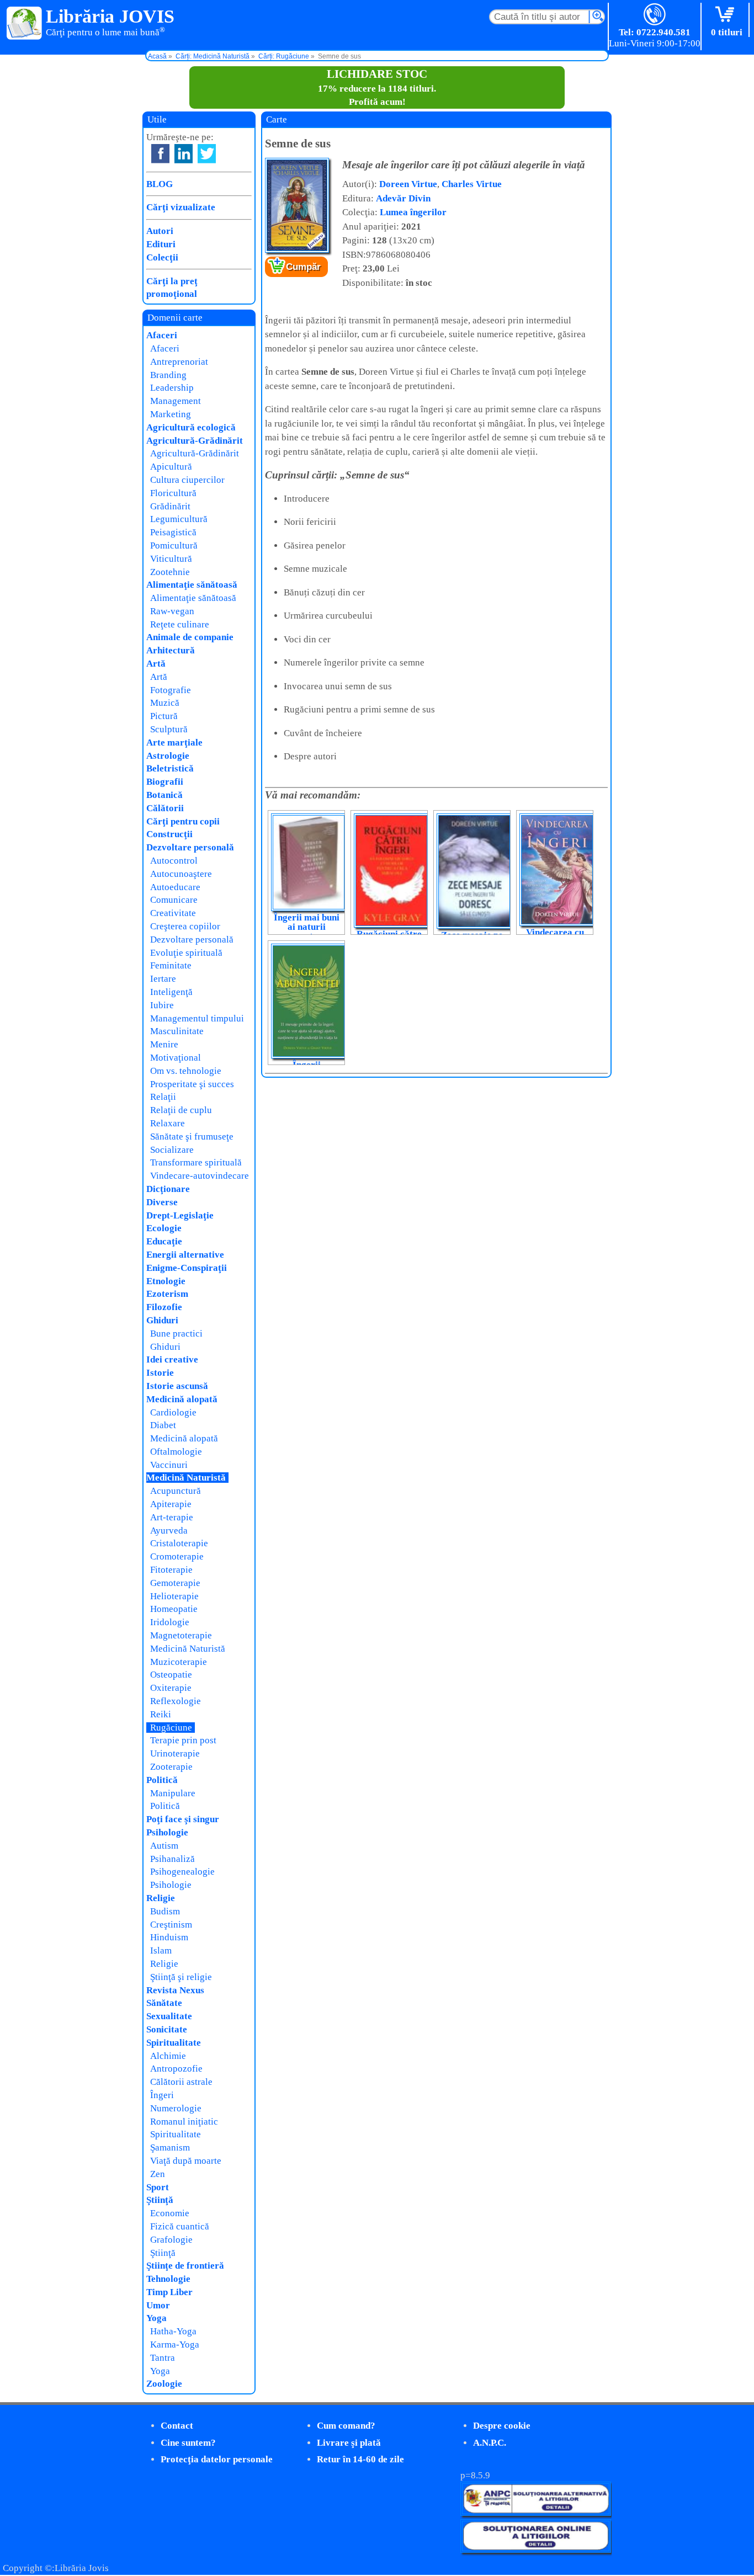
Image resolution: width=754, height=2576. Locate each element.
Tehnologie (168, 2279)
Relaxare (168, 1123)
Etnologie (166, 1281)
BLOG (160, 184)
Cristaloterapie (179, 1543)
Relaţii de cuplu (181, 1110)
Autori (160, 231)
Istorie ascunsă (177, 1386)
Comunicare (174, 900)
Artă (156, 664)
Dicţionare (168, 1189)
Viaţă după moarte (186, 2161)
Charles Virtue (472, 184)
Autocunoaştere (181, 874)
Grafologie (171, 2240)
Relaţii (163, 1097)
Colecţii (162, 257)
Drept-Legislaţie (180, 1215)
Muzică (165, 703)
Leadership (172, 388)
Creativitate (173, 913)
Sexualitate (169, 2016)
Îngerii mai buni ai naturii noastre (307, 927)
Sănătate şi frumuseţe (192, 1137)
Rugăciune (171, 1728)
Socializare (172, 1150)
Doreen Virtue (408, 184)
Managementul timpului (197, 1018)
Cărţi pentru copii (183, 821)
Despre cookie (502, 2426)
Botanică (164, 795)
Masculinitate (177, 1031)
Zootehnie (170, 572)
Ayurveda (169, 1531)
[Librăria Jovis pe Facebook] (160, 154)
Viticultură (171, 559)
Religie (161, 1898)
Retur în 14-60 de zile (360, 2459)
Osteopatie (171, 1675)
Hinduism (169, 1937)
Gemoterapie (175, 1583)
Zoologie (164, 2384)
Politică (162, 1780)
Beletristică (170, 768)
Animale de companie (190, 637)
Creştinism (171, 1925)
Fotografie (171, 690)
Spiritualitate (174, 2043)
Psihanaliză (172, 1859)
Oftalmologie (176, 1452)
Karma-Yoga (175, 2345)
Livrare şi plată (349, 2443)
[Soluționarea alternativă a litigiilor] (536, 2513)
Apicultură (171, 467)
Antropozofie (176, 2069)
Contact (177, 2426)
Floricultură (173, 493)
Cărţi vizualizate (181, 207)
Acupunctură (176, 1491)
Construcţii (169, 834)
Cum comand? (346, 2426)
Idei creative (172, 1359)
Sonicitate (167, 2029)
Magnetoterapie (181, 1635)
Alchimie (168, 2056)
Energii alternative (185, 1255)
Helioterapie (174, 1596)
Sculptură (169, 729)
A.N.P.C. (490, 2443)
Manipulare (173, 1793)
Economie (170, 2213)
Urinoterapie (175, 1753)
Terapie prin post (183, 1740)
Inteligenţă (171, 992)
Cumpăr (303, 267)
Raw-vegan (172, 611)
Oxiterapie (171, 1688)
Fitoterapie (171, 1570)
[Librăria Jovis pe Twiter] (207, 154)
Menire (164, 1044)
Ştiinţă (160, 2200)
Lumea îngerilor (413, 212)
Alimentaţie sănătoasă (192, 585)
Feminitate (171, 965)
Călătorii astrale (181, 2082)
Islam (161, 1950)
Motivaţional (176, 1058)
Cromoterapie (177, 1556)
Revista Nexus (175, 1990)
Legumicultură (179, 519)
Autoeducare (175, 887)
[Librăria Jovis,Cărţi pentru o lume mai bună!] (25, 24)
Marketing (171, 414)
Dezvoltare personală (190, 847)
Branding (168, 375)
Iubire (162, 1005)
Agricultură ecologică (191, 427)
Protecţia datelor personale (217, 2459)
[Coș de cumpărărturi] (727, 15)
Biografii (165, 782)
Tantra (163, 2358)
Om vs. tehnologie (186, 1071)
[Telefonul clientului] (655, 15)
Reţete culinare (180, 624)
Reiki (161, 1714)
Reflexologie (176, 1701)
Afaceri (162, 335)
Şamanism (170, 2147)
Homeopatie (174, 1609)
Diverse (162, 1202)
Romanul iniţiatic (184, 2122)
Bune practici (176, 1334)
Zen (158, 2174)
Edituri (161, 244)
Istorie (160, 1373)
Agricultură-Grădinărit (195, 441)
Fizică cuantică (180, 2226)
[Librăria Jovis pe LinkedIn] (184, 154)
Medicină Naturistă (186, 1478)
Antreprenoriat (179, 362)
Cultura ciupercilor (187, 480)
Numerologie (176, 2108)
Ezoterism (167, 1294)
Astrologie (168, 756)
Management (176, 401)
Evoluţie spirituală (186, 953)
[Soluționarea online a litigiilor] (536, 2550)
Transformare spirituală (196, 1162)
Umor (158, 2305)
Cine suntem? (188, 2443)
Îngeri (162, 2095)
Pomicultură (174, 545)
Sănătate (164, 2003)
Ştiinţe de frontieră (185, 2266)
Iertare (163, 979)
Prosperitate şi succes (192, 1084)
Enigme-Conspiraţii (187, 1268)
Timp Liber (169, 2292)
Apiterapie (171, 1504)
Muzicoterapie (179, 1662)
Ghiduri (162, 1320)
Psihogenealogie (182, 1872)
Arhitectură (171, 650)
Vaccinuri (169, 1465)
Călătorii (165, 808)
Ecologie (164, 1228)
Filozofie (164, 1307)
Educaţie (164, 1241)
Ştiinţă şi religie (181, 1977)
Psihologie (167, 1832)
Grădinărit (170, 506)
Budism (165, 1911)
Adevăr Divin (403, 198)
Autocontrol (174, 861)
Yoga (156, 2318)
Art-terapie (172, 1517)
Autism (164, 1846)
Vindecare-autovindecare (200, 1176)
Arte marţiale (174, 743)
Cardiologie (173, 1412)
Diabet (163, 1425)
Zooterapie (171, 1767)
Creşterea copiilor (185, 926)
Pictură (164, 716)
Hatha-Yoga (173, 2331)
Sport (158, 2187)
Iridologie (170, 1622)
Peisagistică (173, 532)
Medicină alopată (182, 1399)
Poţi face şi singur (183, 1819)
